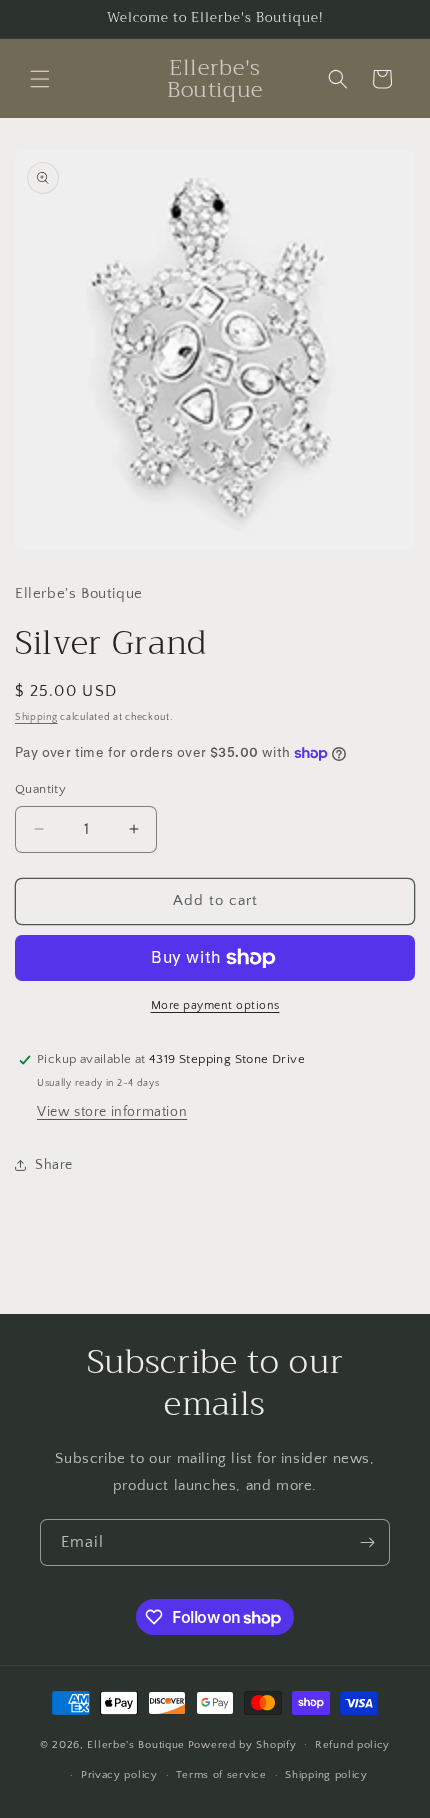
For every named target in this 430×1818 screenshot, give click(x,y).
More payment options (215, 1005)
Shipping (36, 717)
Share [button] (54, 1165)
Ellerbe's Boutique (136, 1744)
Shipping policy (326, 1775)
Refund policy (352, 1745)
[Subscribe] (367, 1542)
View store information (112, 1112)
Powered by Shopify (242, 1744)
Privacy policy (119, 1775)
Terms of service (221, 1775)
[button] (40, 79)
